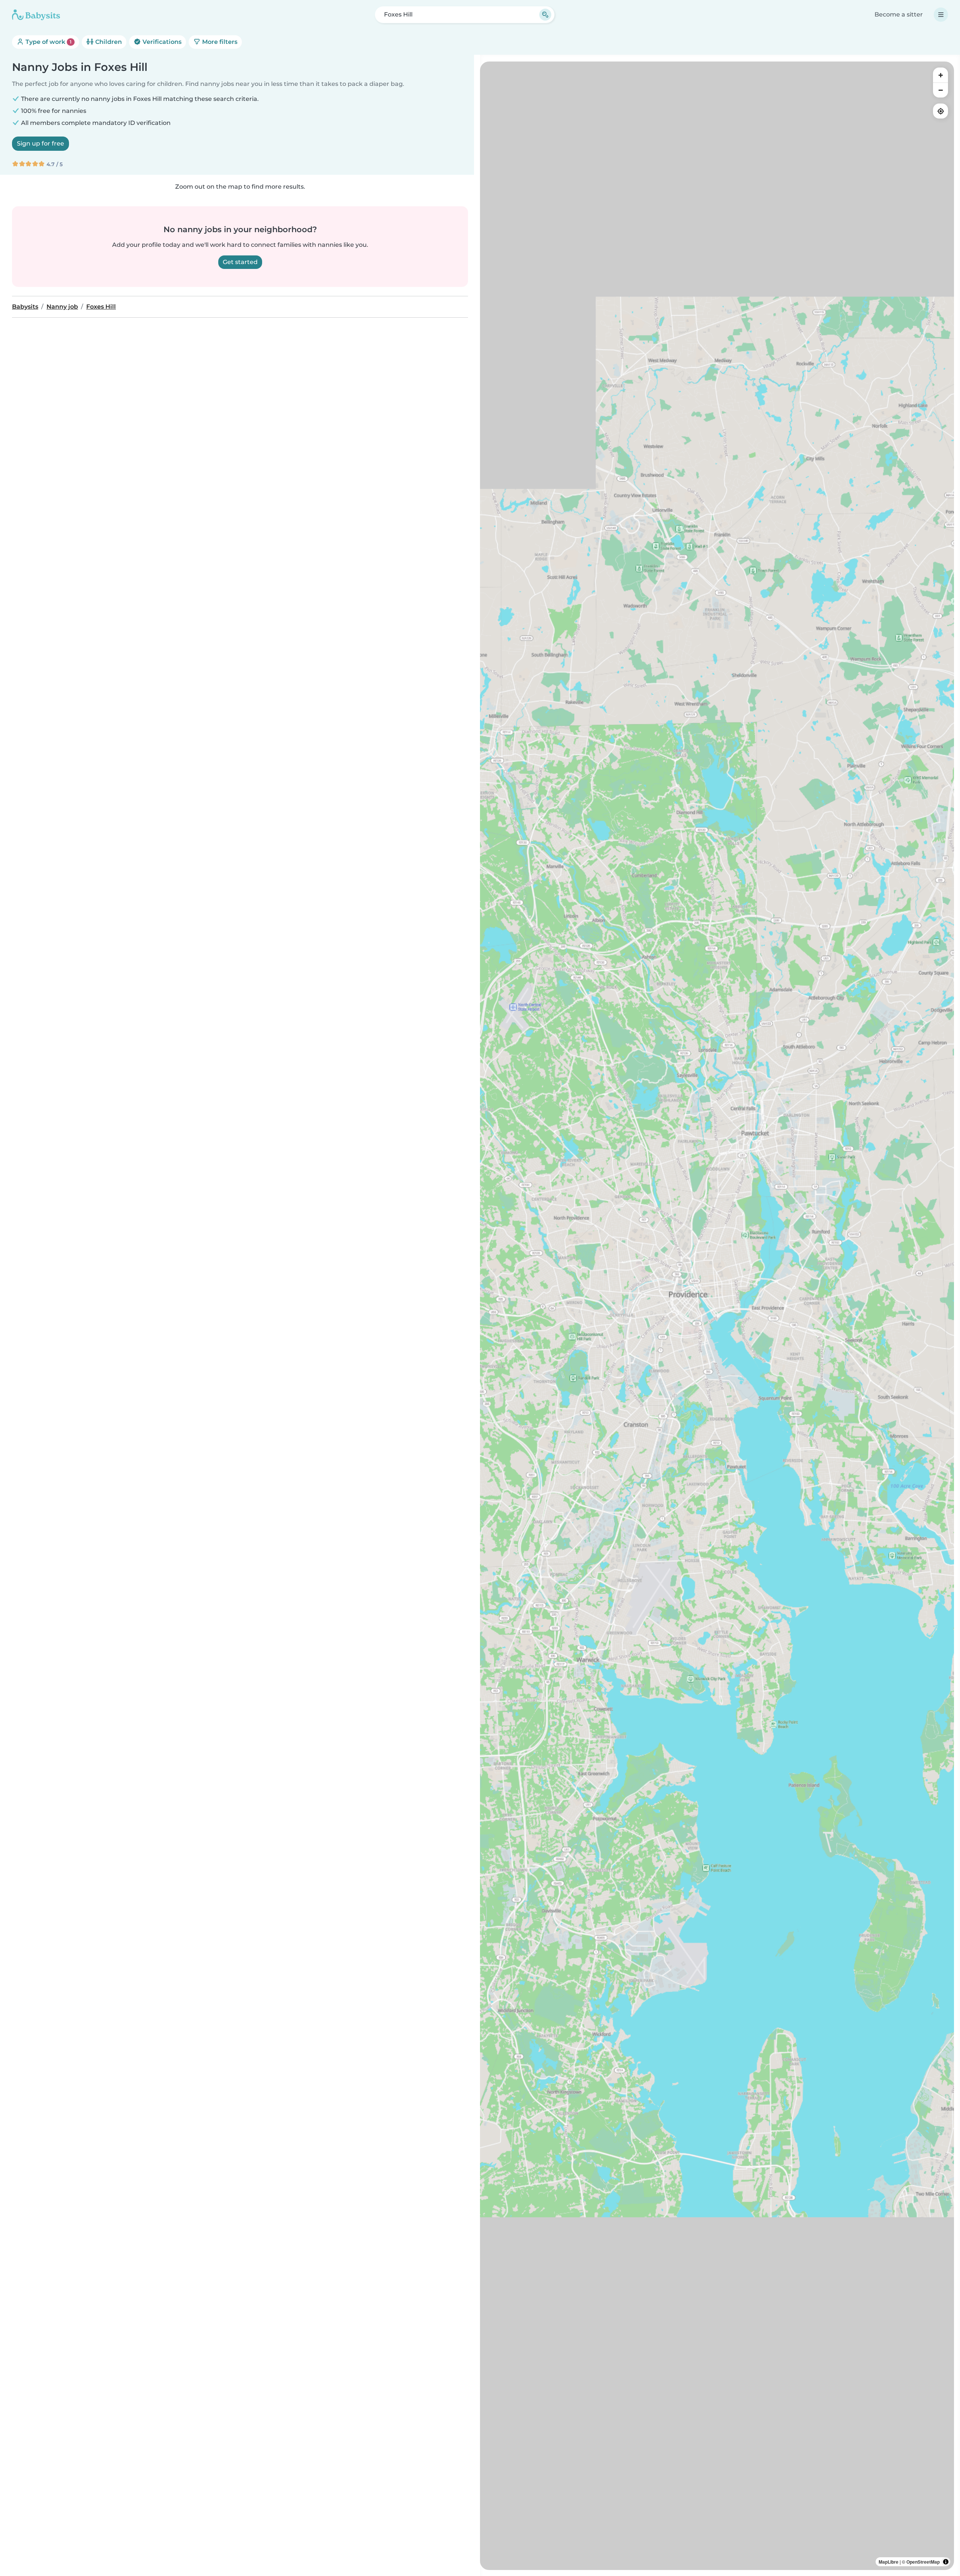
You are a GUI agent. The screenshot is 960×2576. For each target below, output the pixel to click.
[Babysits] (36, 15)
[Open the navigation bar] (941, 15)
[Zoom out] (940, 90)
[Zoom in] (940, 75)
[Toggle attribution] (946, 2562)
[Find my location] (940, 111)
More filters (219, 42)
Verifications (161, 42)
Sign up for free (40, 143)
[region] (717, 1316)
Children (108, 42)
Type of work (48, 42)
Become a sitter (899, 14)
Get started (240, 262)
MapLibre (889, 2562)
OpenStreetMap (923, 2562)
